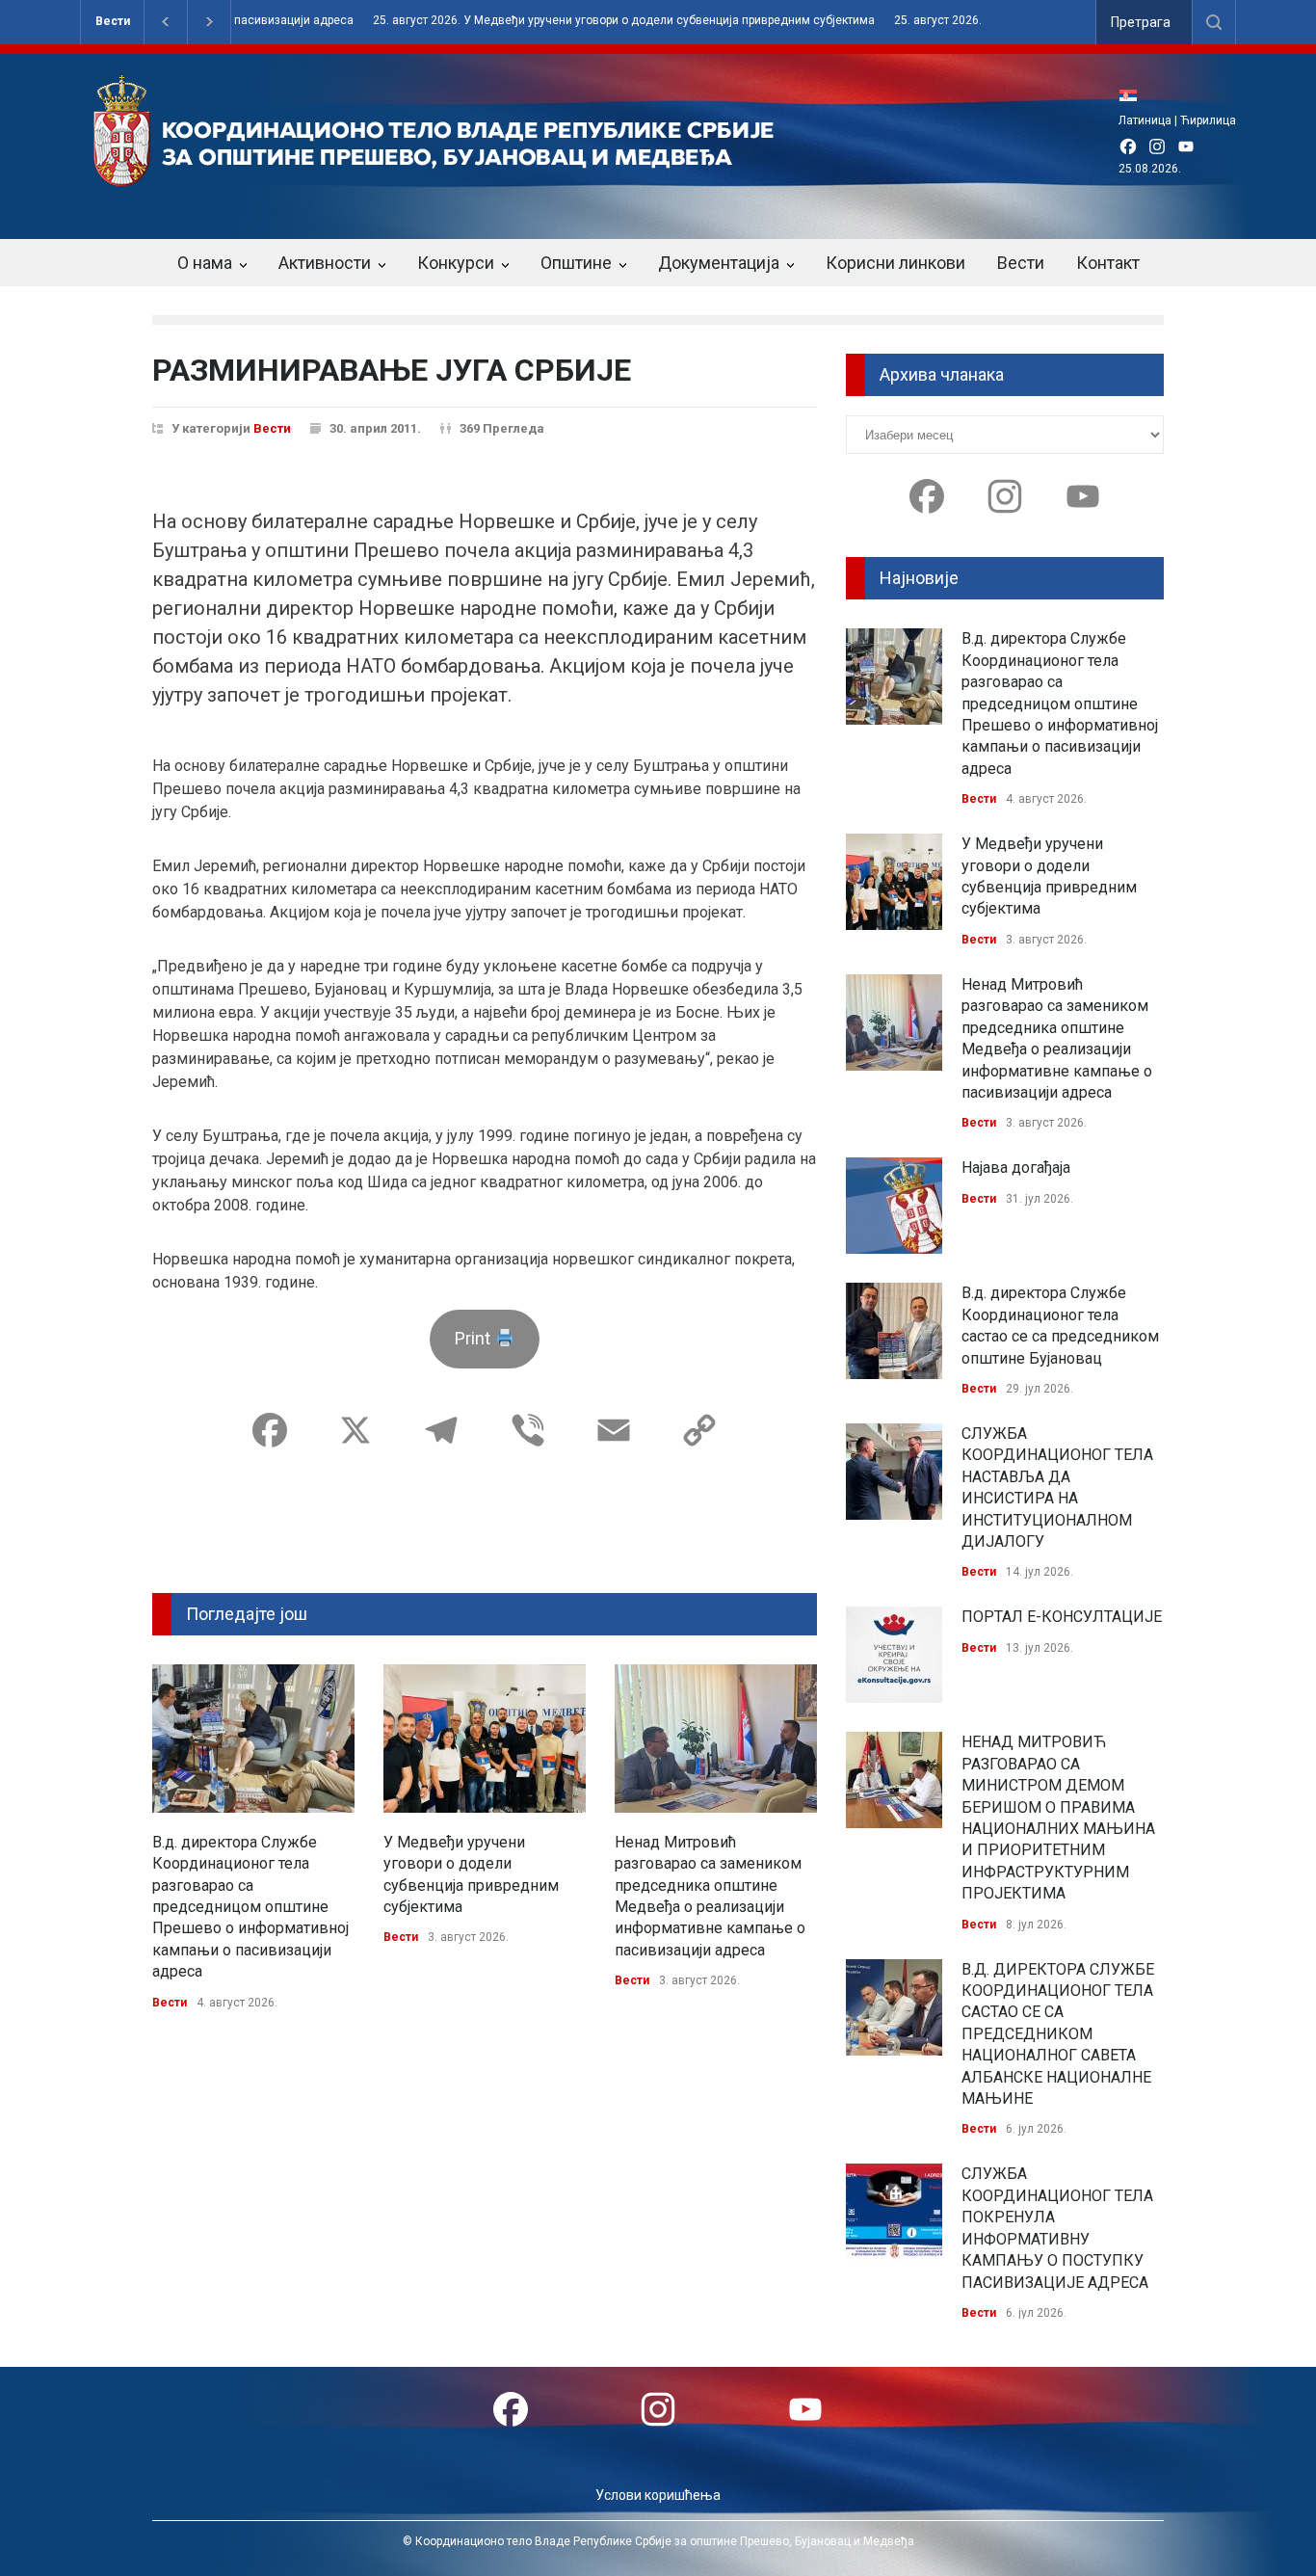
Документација (719, 263)
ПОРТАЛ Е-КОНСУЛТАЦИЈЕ (1062, 1617)
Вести (113, 21)
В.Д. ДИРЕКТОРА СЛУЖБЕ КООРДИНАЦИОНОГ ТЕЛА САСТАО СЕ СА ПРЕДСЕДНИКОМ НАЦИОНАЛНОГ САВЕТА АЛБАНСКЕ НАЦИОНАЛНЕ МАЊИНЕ (1058, 2034)
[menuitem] (1133, 95)
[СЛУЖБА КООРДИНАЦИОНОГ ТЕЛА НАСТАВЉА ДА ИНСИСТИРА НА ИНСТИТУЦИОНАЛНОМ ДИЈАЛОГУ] (894, 1472)
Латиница (1145, 120)
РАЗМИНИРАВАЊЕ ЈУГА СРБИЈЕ (392, 370)
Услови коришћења (658, 2495)
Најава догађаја (1016, 1168)
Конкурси (456, 263)
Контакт (1108, 263)
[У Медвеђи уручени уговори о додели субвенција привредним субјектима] (485, 1739)
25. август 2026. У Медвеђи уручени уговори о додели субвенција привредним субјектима (541, 21)
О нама (205, 263)
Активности (325, 263)
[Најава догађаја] (894, 1206)
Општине (576, 263)
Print (474, 1338)
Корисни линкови (895, 263)
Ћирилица (1208, 120)
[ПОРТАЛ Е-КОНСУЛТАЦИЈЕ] (894, 1655)
